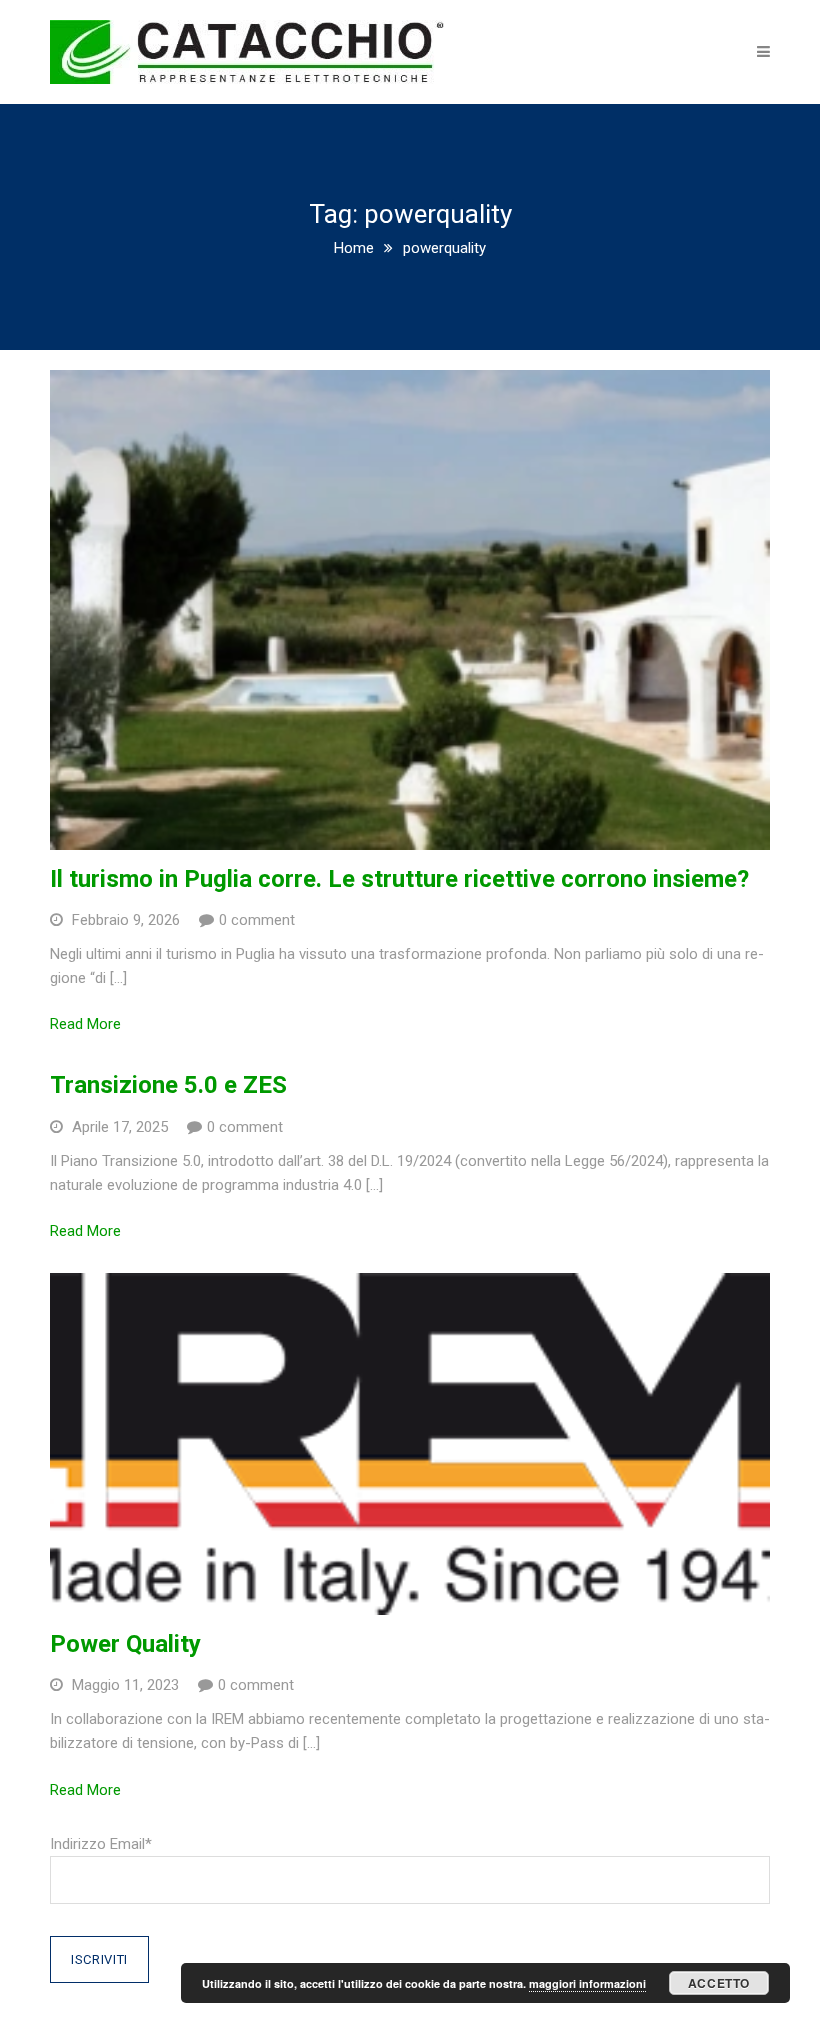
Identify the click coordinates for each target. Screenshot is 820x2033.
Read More (85, 1024)
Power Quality (125, 1644)
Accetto (719, 1983)
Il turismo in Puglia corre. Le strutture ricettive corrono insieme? (399, 879)
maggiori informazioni (587, 1983)
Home (354, 248)
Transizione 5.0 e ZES (168, 1085)
